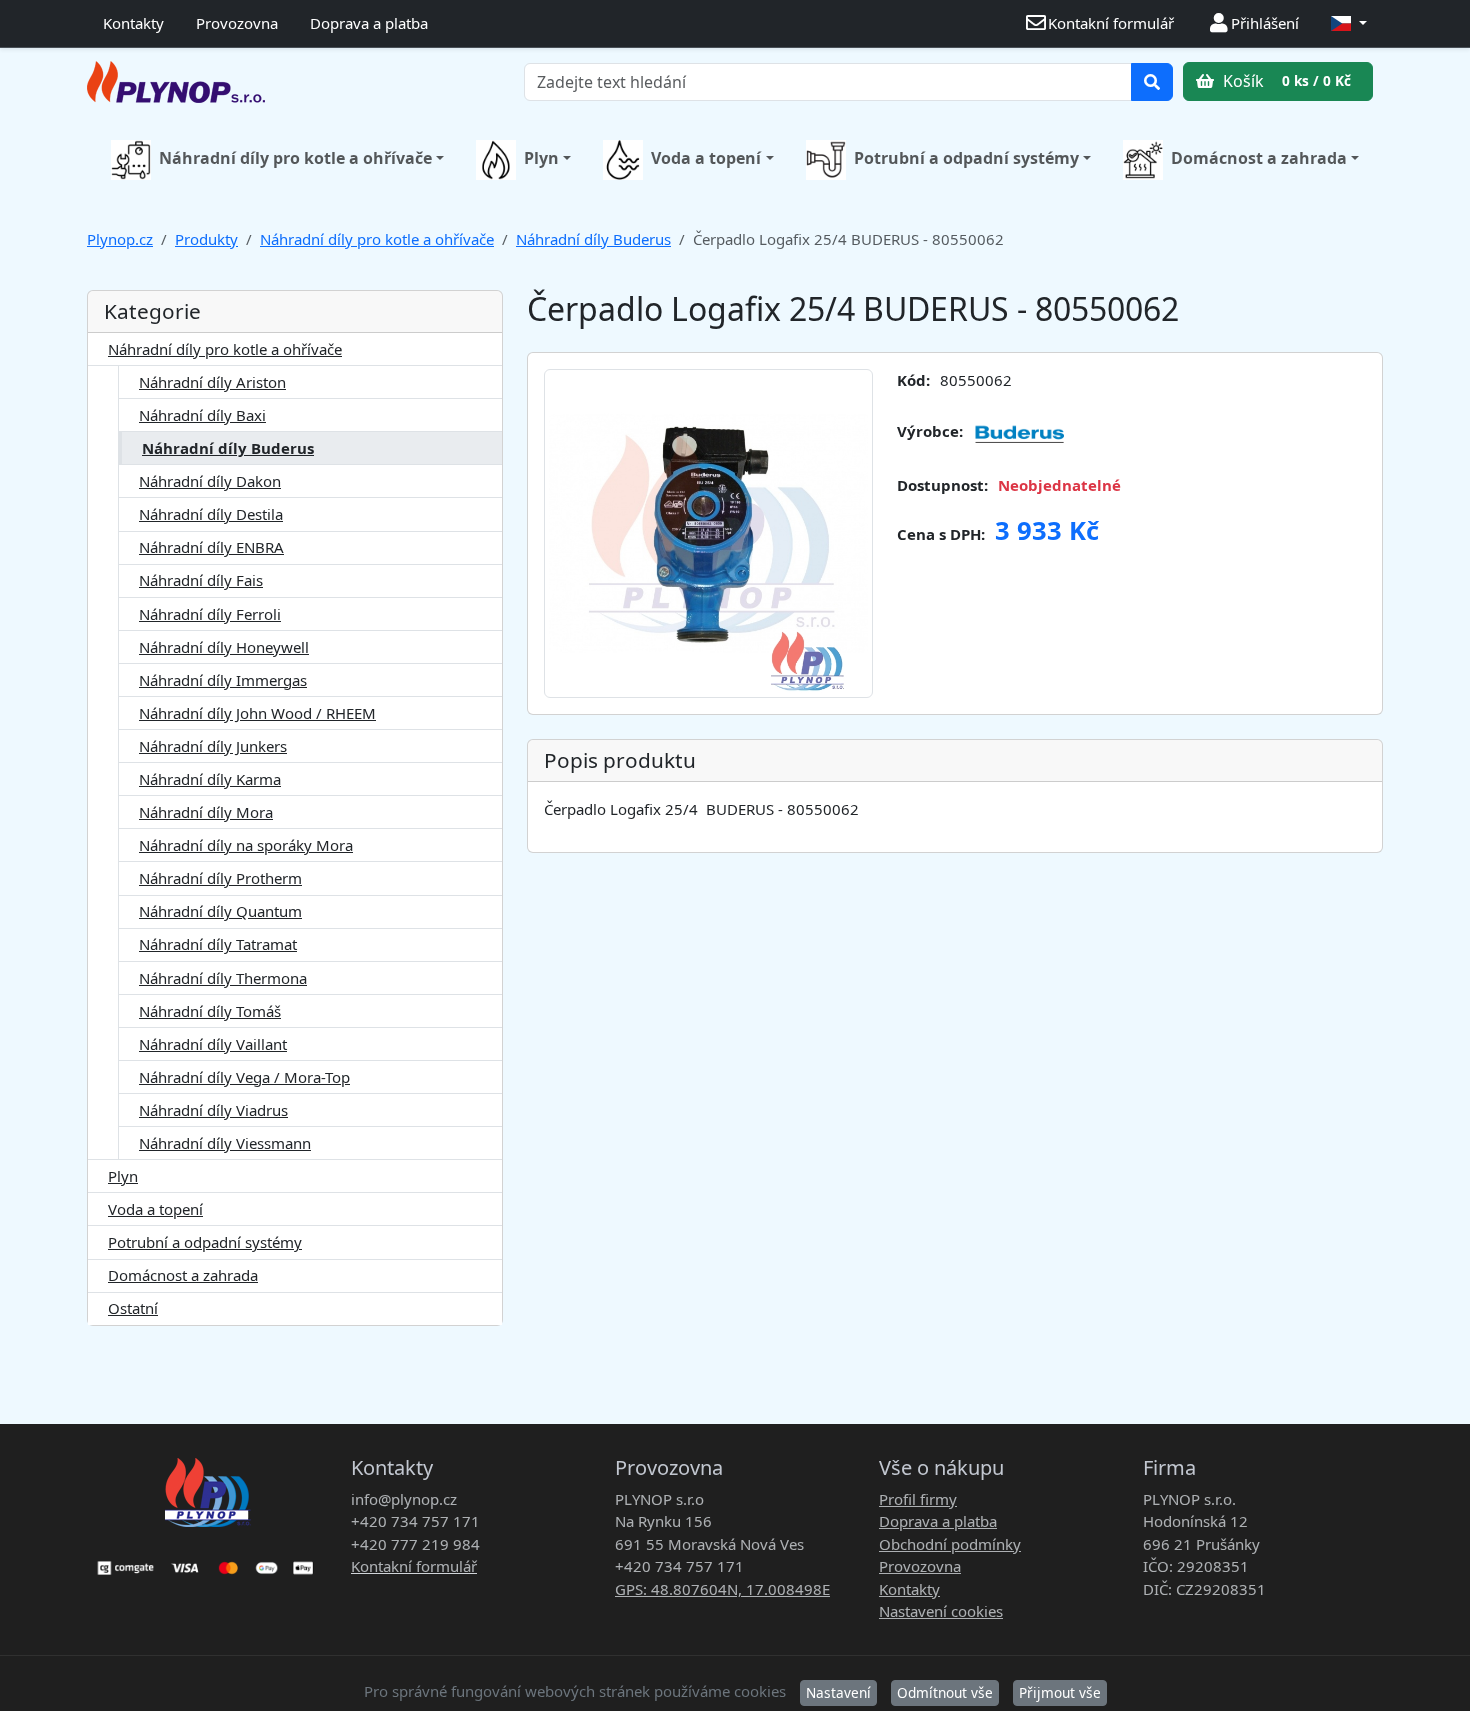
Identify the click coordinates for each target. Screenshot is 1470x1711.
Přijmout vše (1060, 1692)
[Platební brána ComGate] (207, 1561)
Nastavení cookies (941, 1611)
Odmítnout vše (945, 1692)
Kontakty (133, 23)
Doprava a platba (369, 23)
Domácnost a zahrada (1259, 158)
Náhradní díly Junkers (213, 746)
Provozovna (237, 23)
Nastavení (838, 1692)
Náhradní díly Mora (206, 812)
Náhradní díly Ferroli (210, 614)
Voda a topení (706, 158)
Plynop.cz (120, 239)
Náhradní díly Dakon (210, 481)
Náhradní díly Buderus (593, 239)
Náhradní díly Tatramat (218, 944)
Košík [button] (1285, 81)
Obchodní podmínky (950, 1544)
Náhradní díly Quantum (220, 911)
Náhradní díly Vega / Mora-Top (244, 1077)
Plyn (541, 158)
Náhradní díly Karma (210, 779)
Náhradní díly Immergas (223, 680)
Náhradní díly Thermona (223, 978)
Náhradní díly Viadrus (213, 1110)
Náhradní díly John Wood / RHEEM (257, 713)
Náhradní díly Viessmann (225, 1143)
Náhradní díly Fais (201, 580)
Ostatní (133, 1308)
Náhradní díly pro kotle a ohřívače (295, 158)
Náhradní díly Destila (211, 514)
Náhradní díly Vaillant (213, 1044)
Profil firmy (918, 1499)
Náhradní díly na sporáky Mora (246, 845)
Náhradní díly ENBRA (211, 547)
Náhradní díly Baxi (202, 415)
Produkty (206, 239)
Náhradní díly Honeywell (224, 647)
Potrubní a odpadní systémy (966, 158)
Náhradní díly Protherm (220, 878)
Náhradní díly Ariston (212, 382)
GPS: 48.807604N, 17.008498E (722, 1589)
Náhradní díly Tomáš (210, 1011)
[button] (1349, 23)
